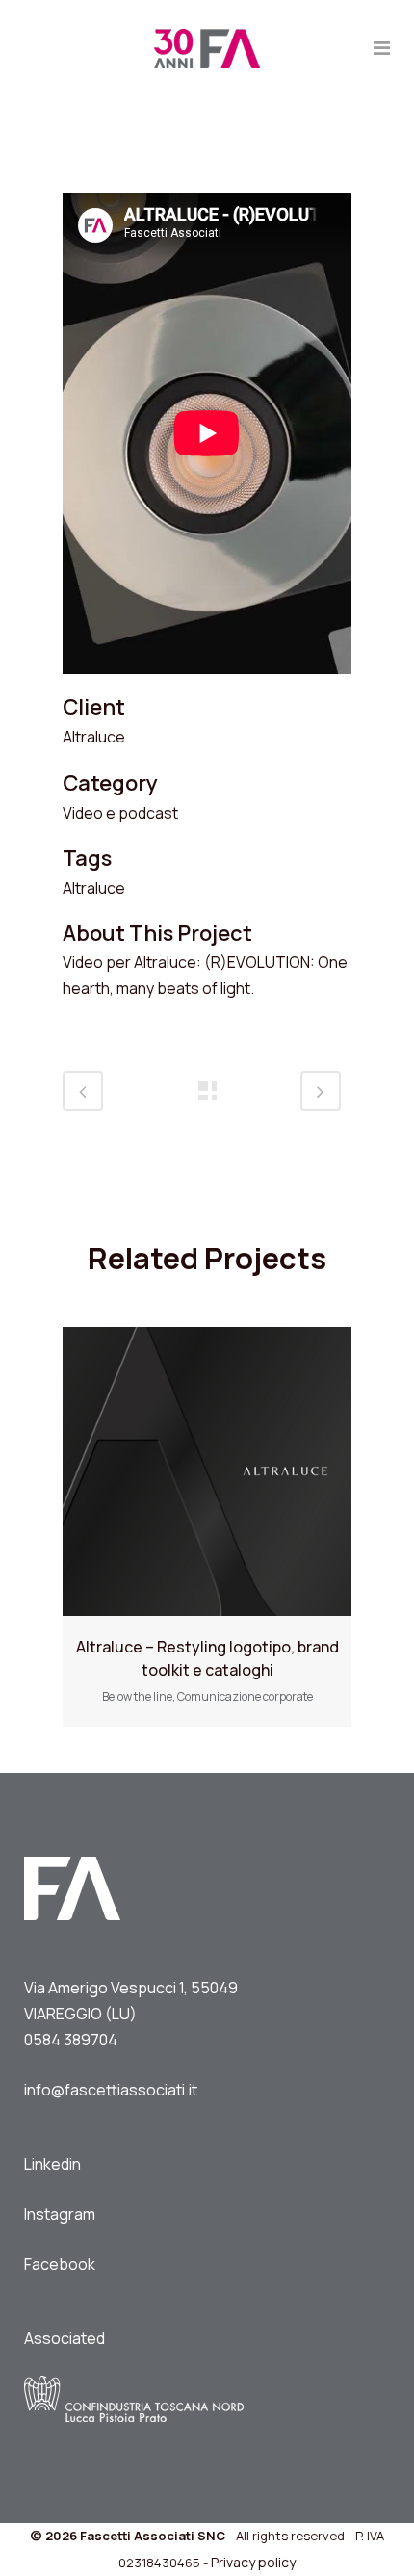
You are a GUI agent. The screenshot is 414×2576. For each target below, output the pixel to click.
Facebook (60, 2264)
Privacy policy (253, 2562)
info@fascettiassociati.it (111, 2090)
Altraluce (94, 737)
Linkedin (52, 2164)
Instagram (60, 2214)
